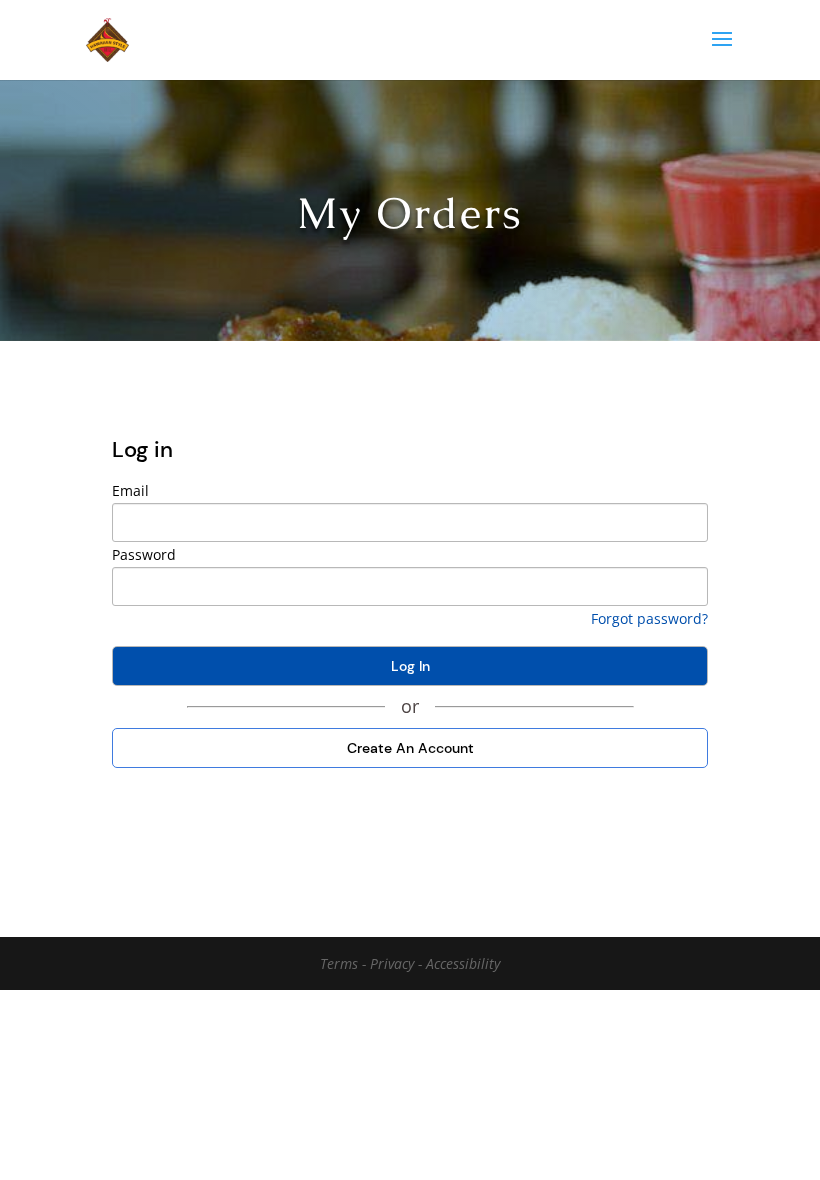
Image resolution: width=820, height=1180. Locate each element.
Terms (341, 963)
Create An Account (410, 748)
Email (130, 490)
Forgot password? (649, 618)
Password (144, 554)
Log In (410, 666)
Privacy (394, 963)
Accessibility (463, 963)
